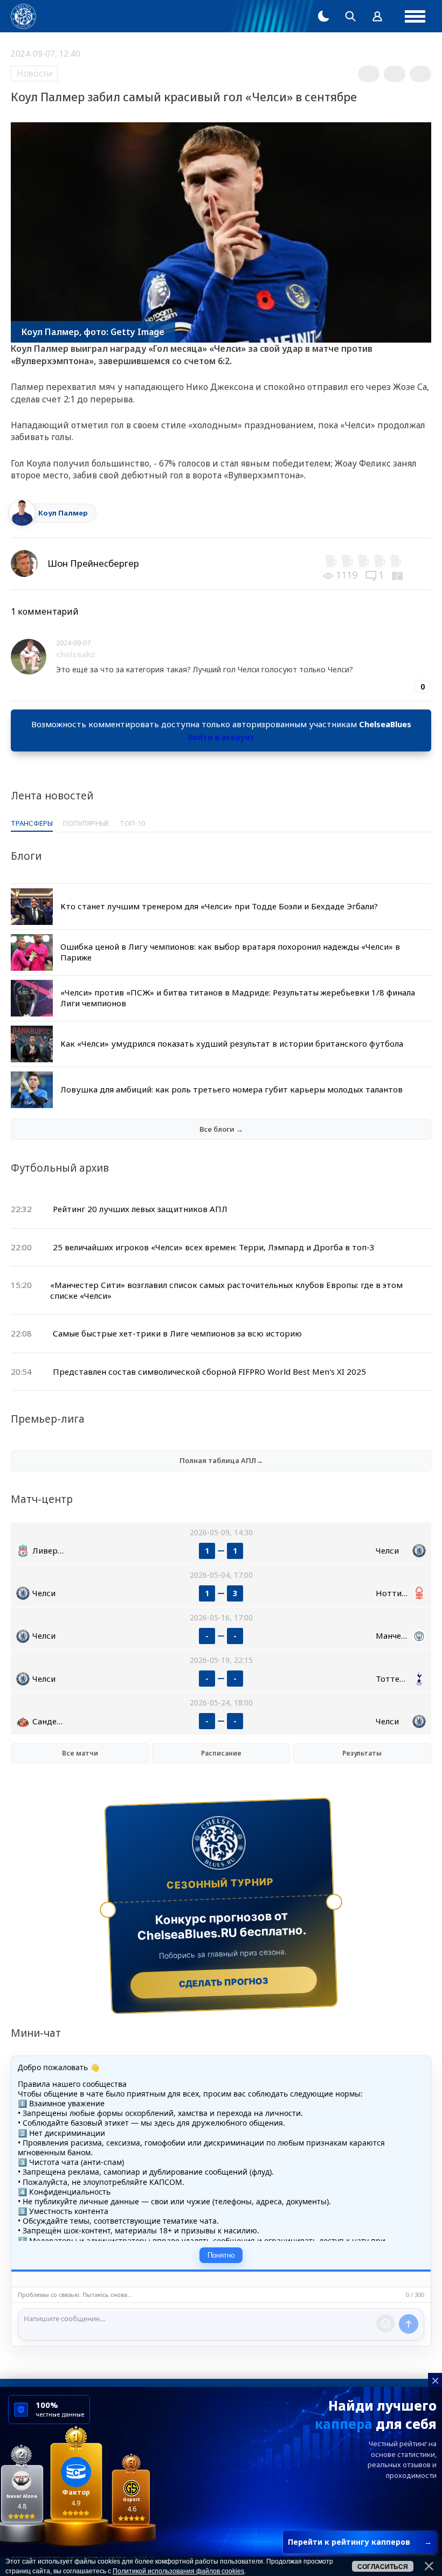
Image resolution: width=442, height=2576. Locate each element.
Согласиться (383, 2567)
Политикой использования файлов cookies (178, 2571)
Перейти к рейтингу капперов (360, 2542)
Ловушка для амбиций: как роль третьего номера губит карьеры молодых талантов (232, 1089)
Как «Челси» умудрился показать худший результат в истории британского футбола (232, 1043)
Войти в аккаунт (221, 737)
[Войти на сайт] (377, 16)
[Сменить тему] (323, 16)
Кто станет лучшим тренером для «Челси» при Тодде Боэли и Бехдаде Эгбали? (219, 906)
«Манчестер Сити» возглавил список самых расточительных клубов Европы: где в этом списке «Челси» (226, 1290)
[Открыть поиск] (350, 16)
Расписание (221, 1753)
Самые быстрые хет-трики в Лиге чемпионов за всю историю (177, 1333)
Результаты (362, 1753)
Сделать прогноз (224, 1982)
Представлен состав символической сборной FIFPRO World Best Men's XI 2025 (209, 1371)
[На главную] (23, 16)
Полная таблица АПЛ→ (221, 1460)
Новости (34, 73)
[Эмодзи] (385, 2323)
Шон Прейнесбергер (93, 563)
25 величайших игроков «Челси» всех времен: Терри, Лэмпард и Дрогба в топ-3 (214, 1247)
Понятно (221, 2255)
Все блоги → (221, 1129)
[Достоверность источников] (398, 575)
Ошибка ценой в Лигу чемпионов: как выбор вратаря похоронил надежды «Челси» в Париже (230, 952)
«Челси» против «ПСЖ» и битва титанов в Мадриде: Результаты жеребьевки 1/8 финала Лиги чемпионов (238, 998)
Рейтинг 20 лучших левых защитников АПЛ (140, 1209)
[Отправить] (409, 2324)
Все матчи (80, 1753)
